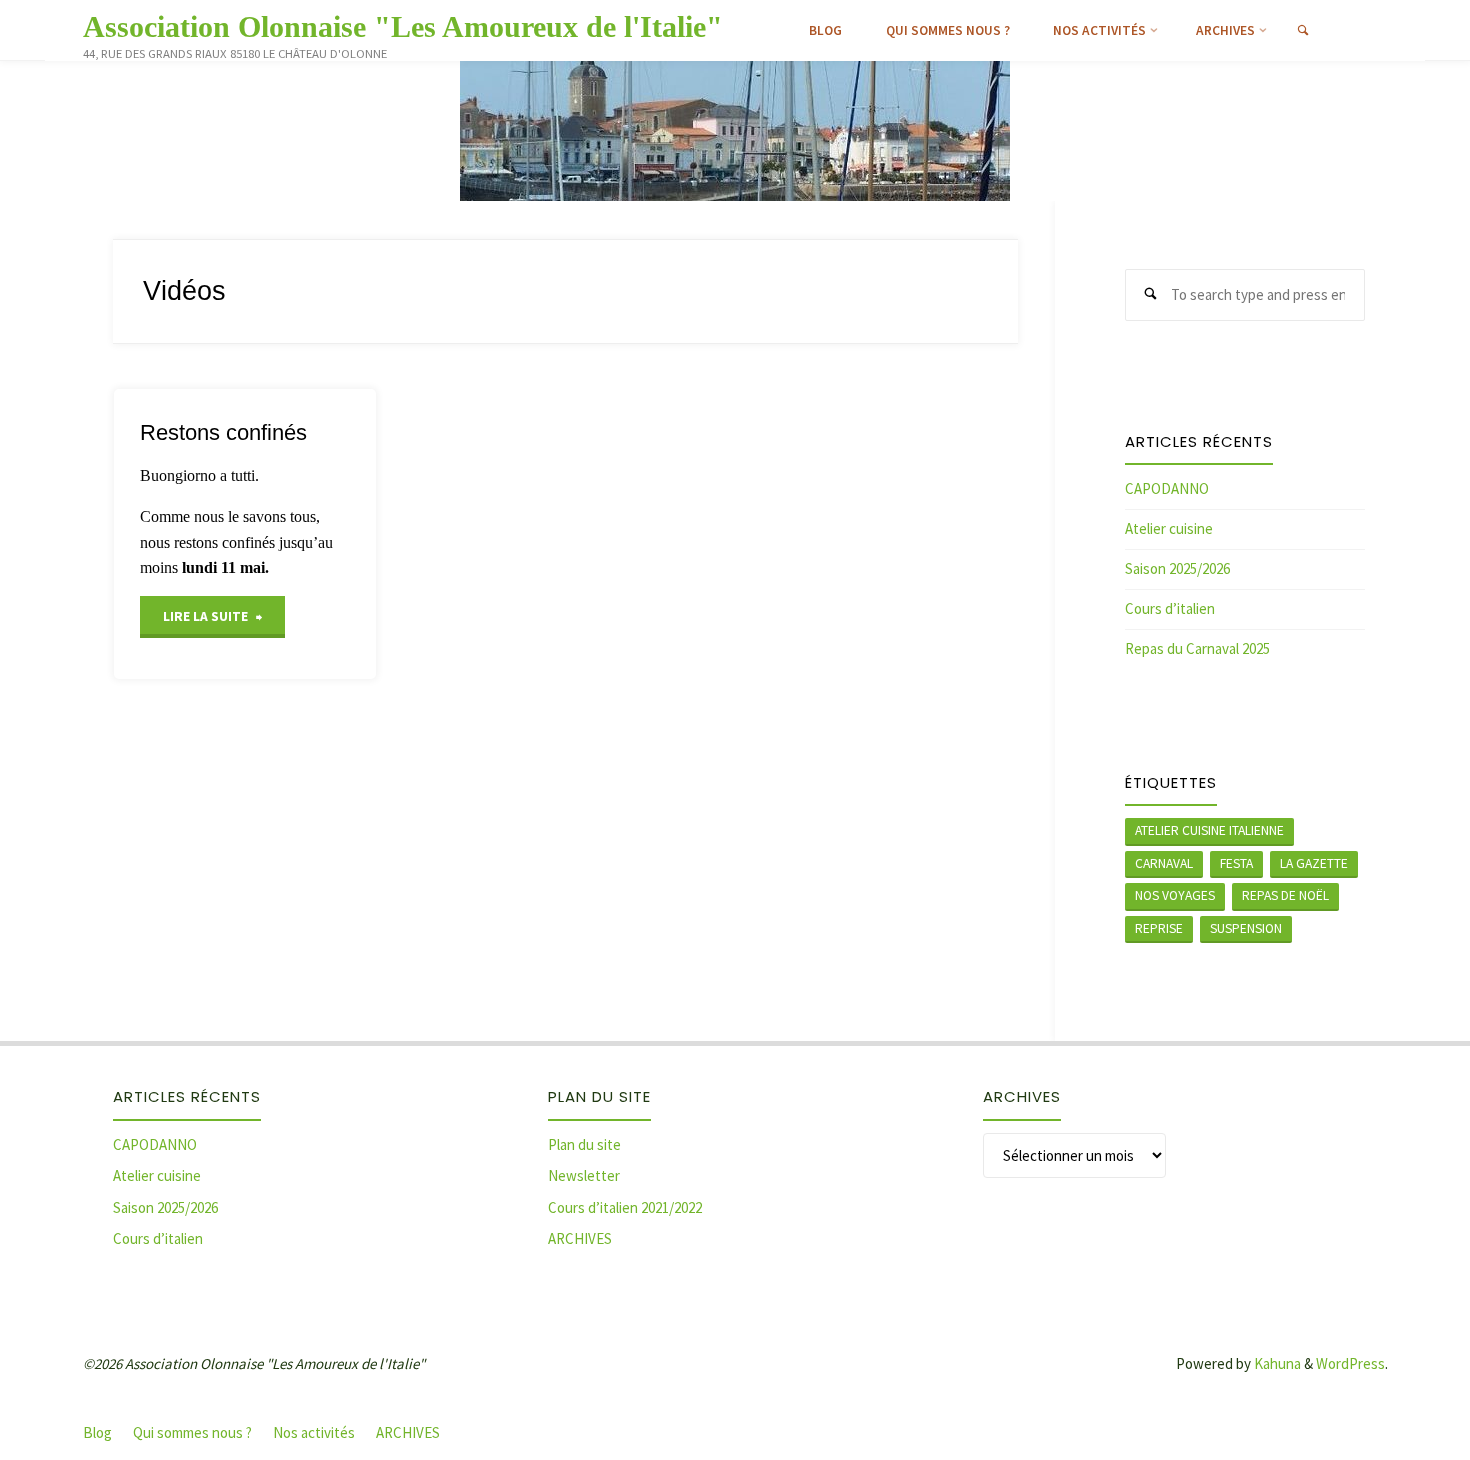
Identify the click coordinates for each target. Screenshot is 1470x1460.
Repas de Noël (1285, 895)
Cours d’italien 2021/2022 (625, 1207)
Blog (97, 1432)
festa (1236, 863)
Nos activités (314, 1432)
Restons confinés (223, 432)
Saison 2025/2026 (1177, 568)
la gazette (1314, 863)
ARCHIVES (580, 1238)
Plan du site (584, 1144)
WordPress (1350, 1363)
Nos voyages (1175, 895)
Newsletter (584, 1175)
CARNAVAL (1164, 863)
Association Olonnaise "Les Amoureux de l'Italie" (403, 26)
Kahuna (1276, 1363)
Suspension (1246, 928)
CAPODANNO (1167, 488)
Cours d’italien (1170, 608)
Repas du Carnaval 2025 (1197, 648)
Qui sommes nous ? (192, 1432)
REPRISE (1159, 928)
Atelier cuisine (1169, 528)
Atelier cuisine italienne (1209, 830)
